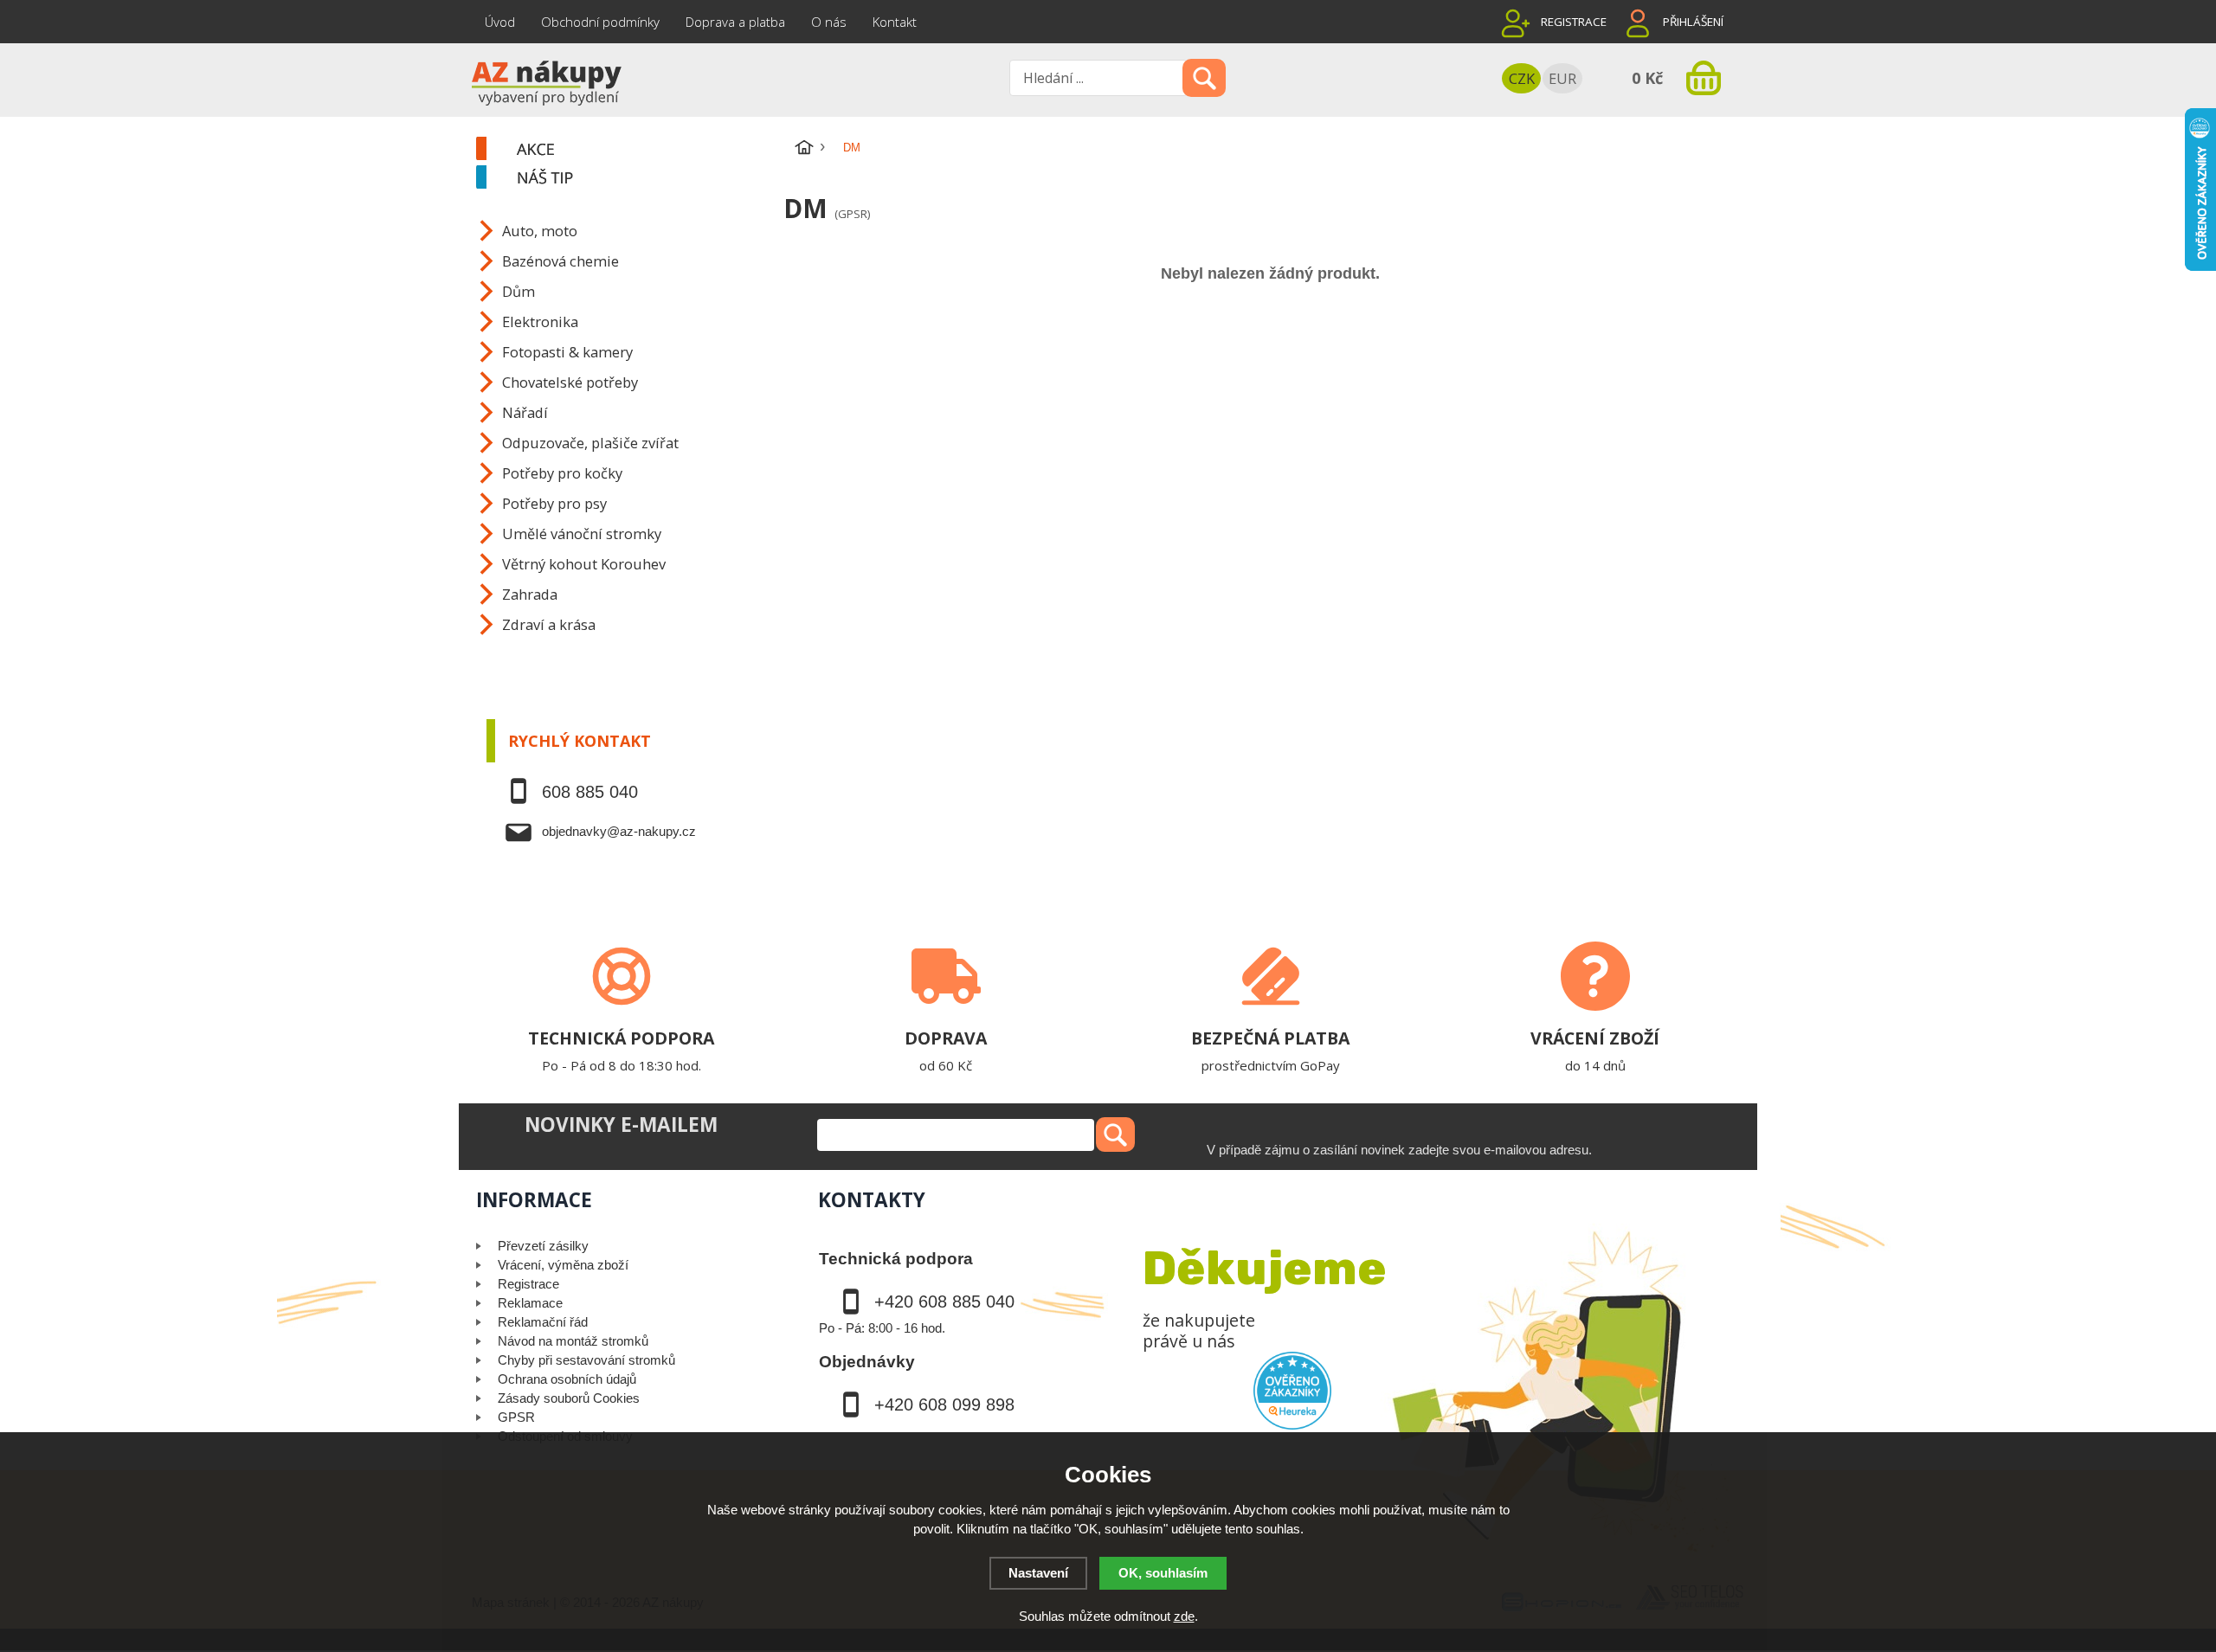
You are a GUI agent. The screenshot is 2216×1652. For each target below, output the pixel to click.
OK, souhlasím (1163, 1573)
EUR (1562, 78)
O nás (829, 22)
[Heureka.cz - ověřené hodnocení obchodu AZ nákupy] (1292, 1391)
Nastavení (1038, 1573)
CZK (1522, 78)
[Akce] (628, 150)
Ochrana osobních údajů (567, 1379)
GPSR (516, 1417)
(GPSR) (852, 214)
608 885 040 (590, 792)
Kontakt (895, 22)
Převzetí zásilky (543, 1246)
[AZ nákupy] (545, 81)
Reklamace (530, 1303)
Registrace (1574, 22)
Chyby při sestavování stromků (586, 1360)
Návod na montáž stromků (573, 1341)
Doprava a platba (735, 22)
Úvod (500, 22)
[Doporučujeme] (628, 178)
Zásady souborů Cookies (569, 1398)
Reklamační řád (543, 1322)
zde (1184, 1616)
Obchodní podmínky (600, 22)
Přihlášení (1693, 22)
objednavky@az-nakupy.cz (619, 831)
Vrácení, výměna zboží (563, 1265)
